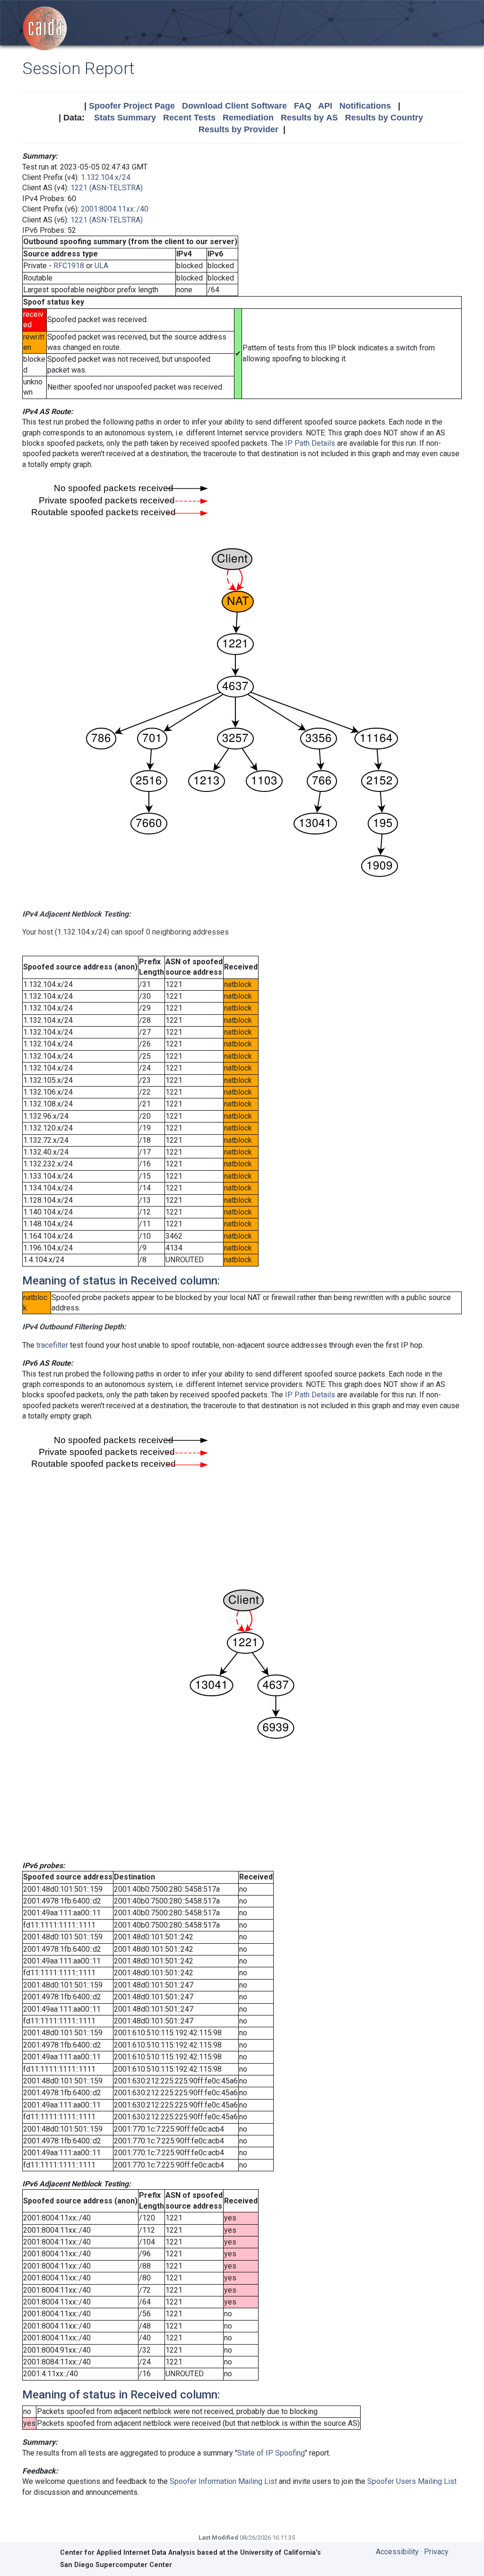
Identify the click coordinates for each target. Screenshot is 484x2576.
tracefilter (52, 1345)
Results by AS (309, 118)
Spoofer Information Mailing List (223, 2481)
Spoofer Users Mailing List (412, 2481)
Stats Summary (125, 118)
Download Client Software (234, 106)
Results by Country (384, 118)
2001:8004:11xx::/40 (115, 209)
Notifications (365, 106)
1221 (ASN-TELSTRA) (107, 188)
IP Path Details (310, 443)
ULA (101, 266)
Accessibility (397, 2552)
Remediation (248, 118)
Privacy (436, 2552)
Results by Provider (238, 129)
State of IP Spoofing (271, 2453)
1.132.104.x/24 (106, 177)
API (325, 106)
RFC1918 (69, 266)
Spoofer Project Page (132, 106)
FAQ (303, 106)
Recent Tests (189, 118)
